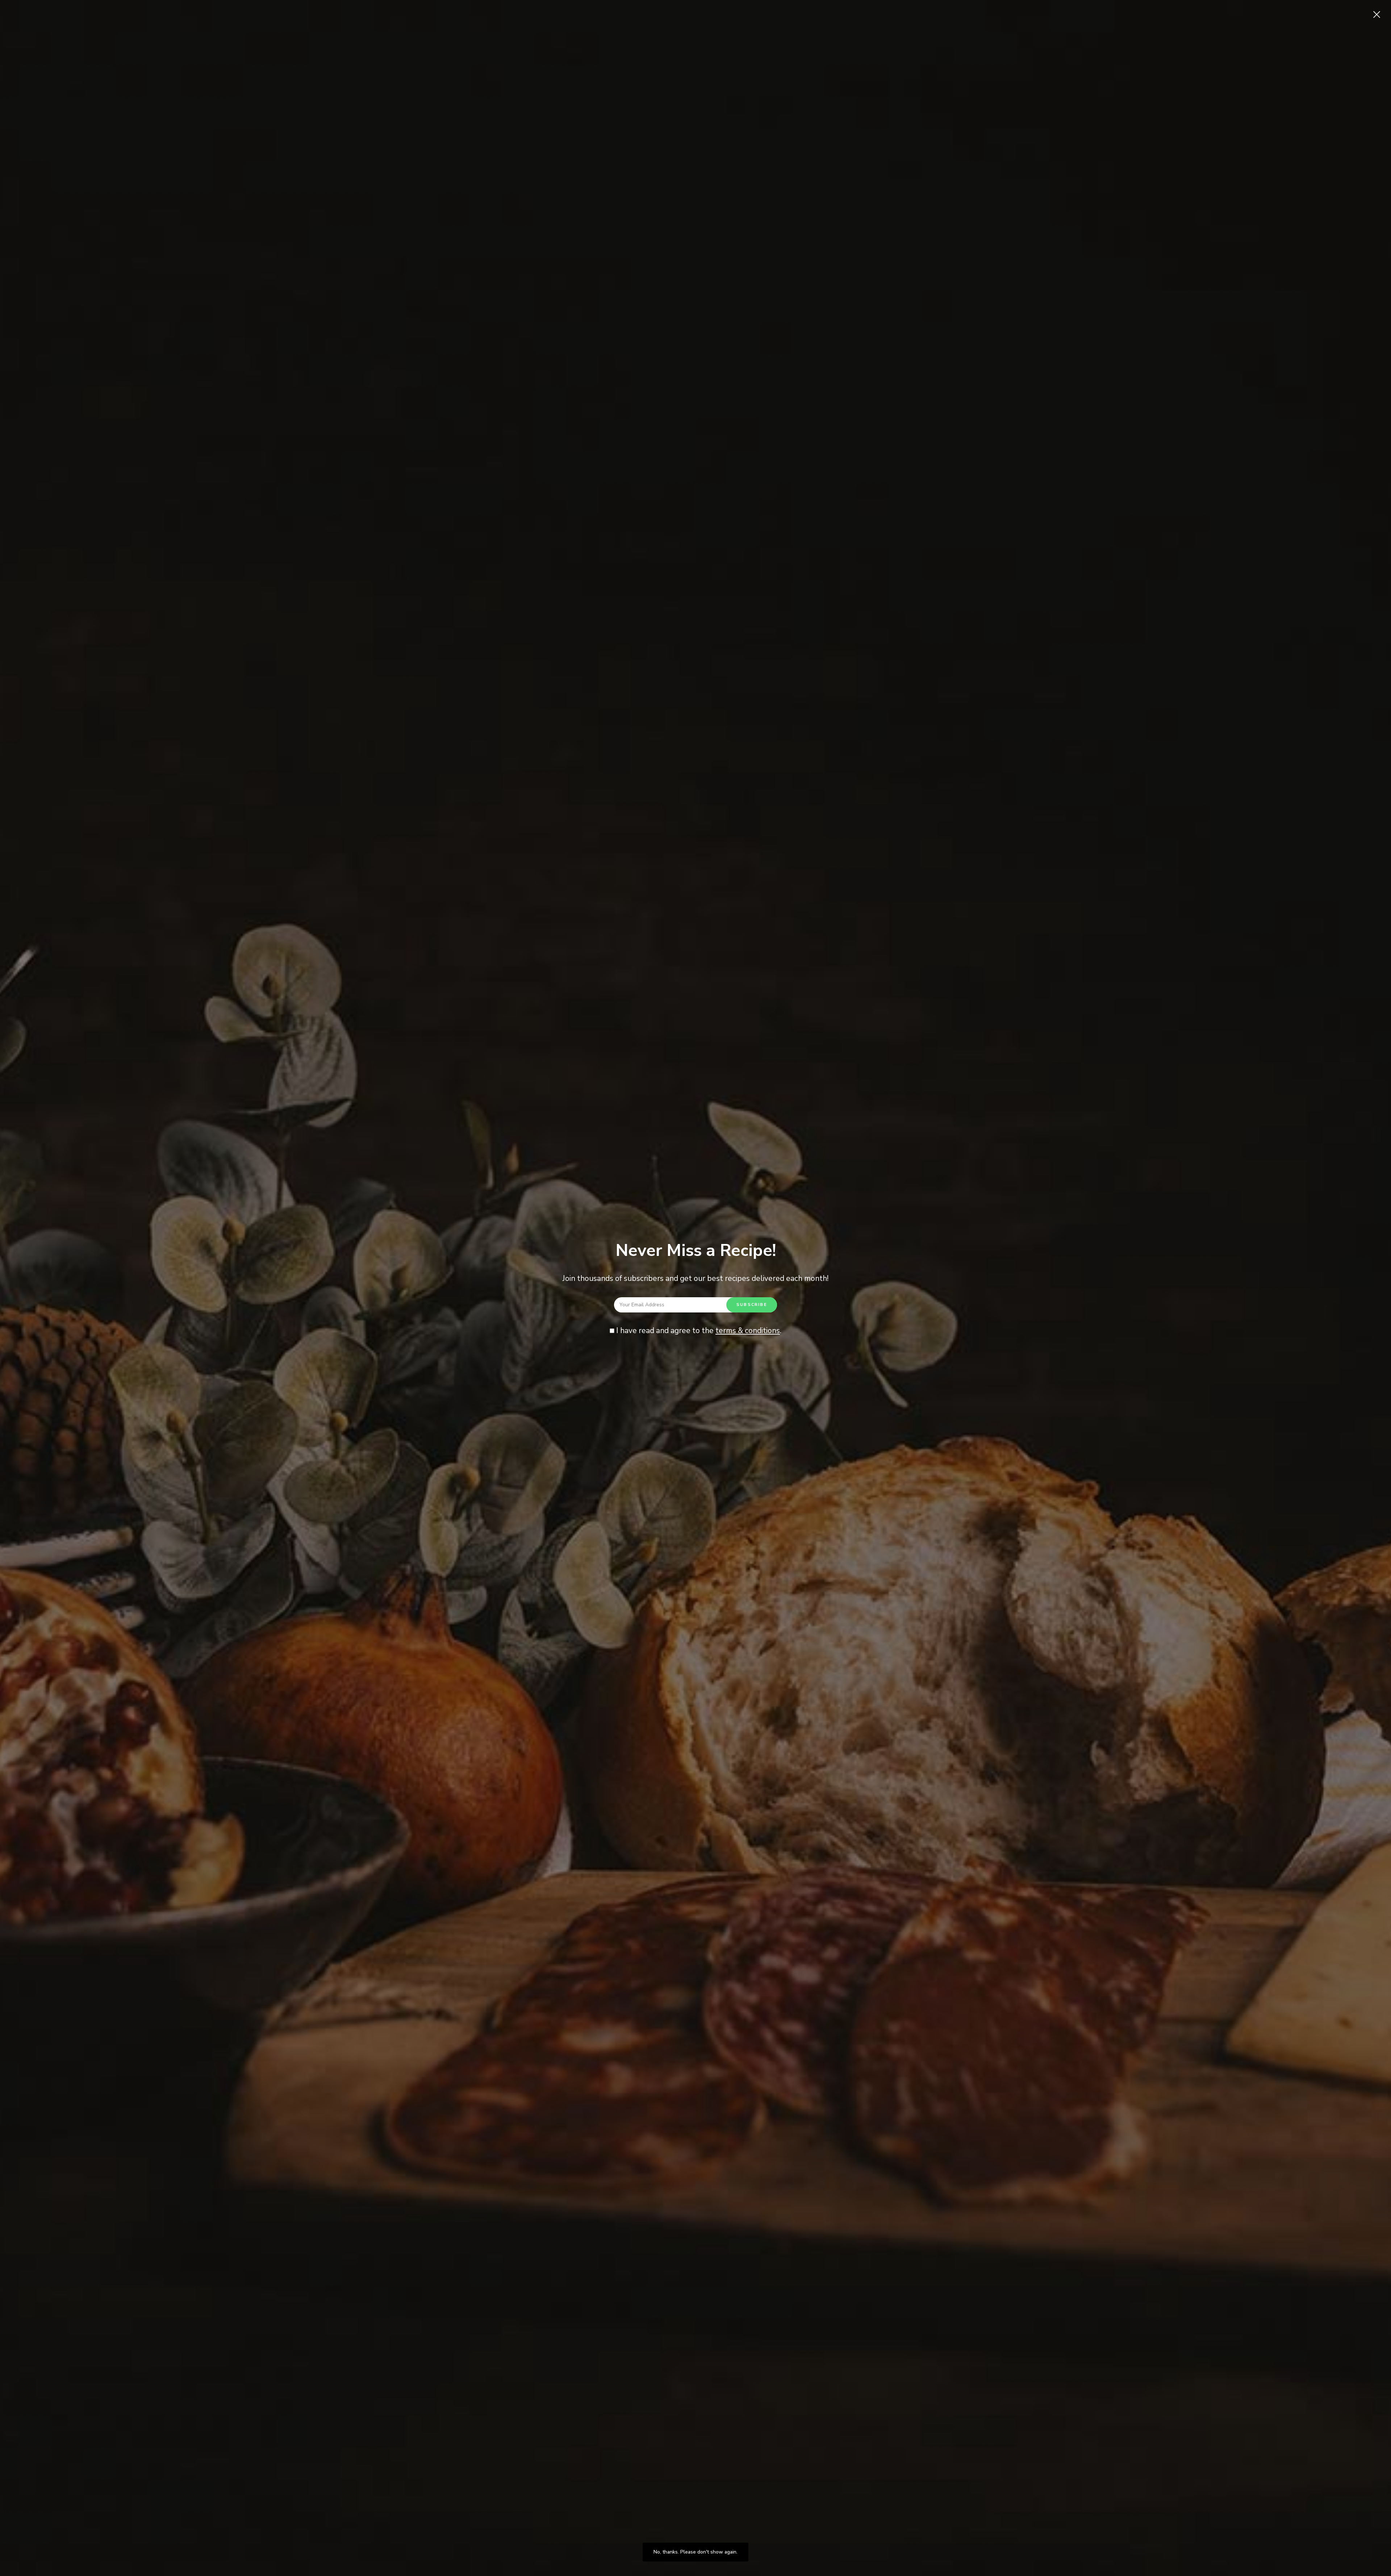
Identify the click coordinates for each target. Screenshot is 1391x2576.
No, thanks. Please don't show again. (695, 2552)
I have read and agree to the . (698, 1331)
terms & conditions (748, 1331)
